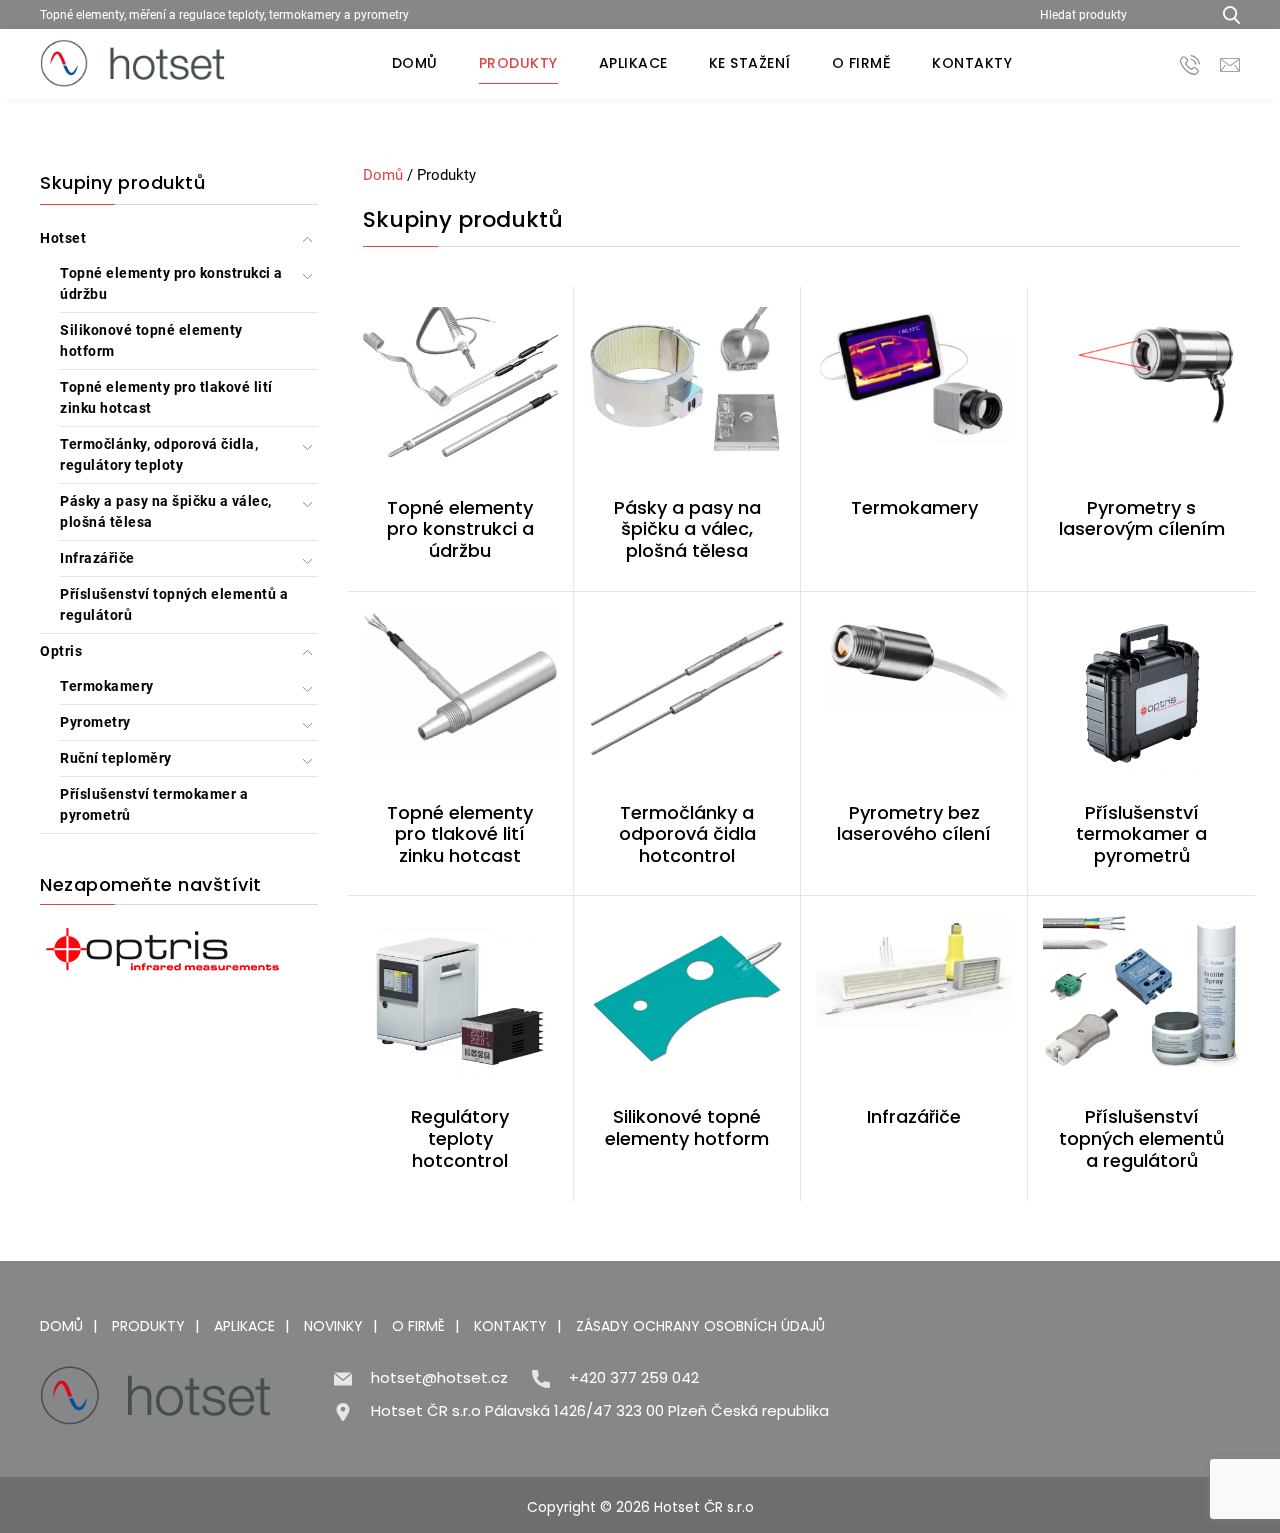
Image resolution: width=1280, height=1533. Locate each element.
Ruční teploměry (116, 758)
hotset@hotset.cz (439, 1377)
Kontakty (972, 63)
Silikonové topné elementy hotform (151, 340)
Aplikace (633, 63)
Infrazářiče (97, 558)
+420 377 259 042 (634, 1377)
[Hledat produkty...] (1224, 14)
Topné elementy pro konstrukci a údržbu (171, 283)
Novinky (333, 1326)
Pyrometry (95, 722)
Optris (61, 651)
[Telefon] (1190, 63)
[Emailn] (1230, 63)
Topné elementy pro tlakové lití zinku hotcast (166, 397)
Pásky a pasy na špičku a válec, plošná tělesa (166, 511)
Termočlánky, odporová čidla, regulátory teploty (159, 454)
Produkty (518, 63)
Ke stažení (750, 63)
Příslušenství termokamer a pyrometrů (154, 804)
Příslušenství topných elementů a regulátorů (174, 604)
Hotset (63, 238)
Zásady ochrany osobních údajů (700, 1326)
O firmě (862, 63)
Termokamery (107, 686)
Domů (415, 63)
